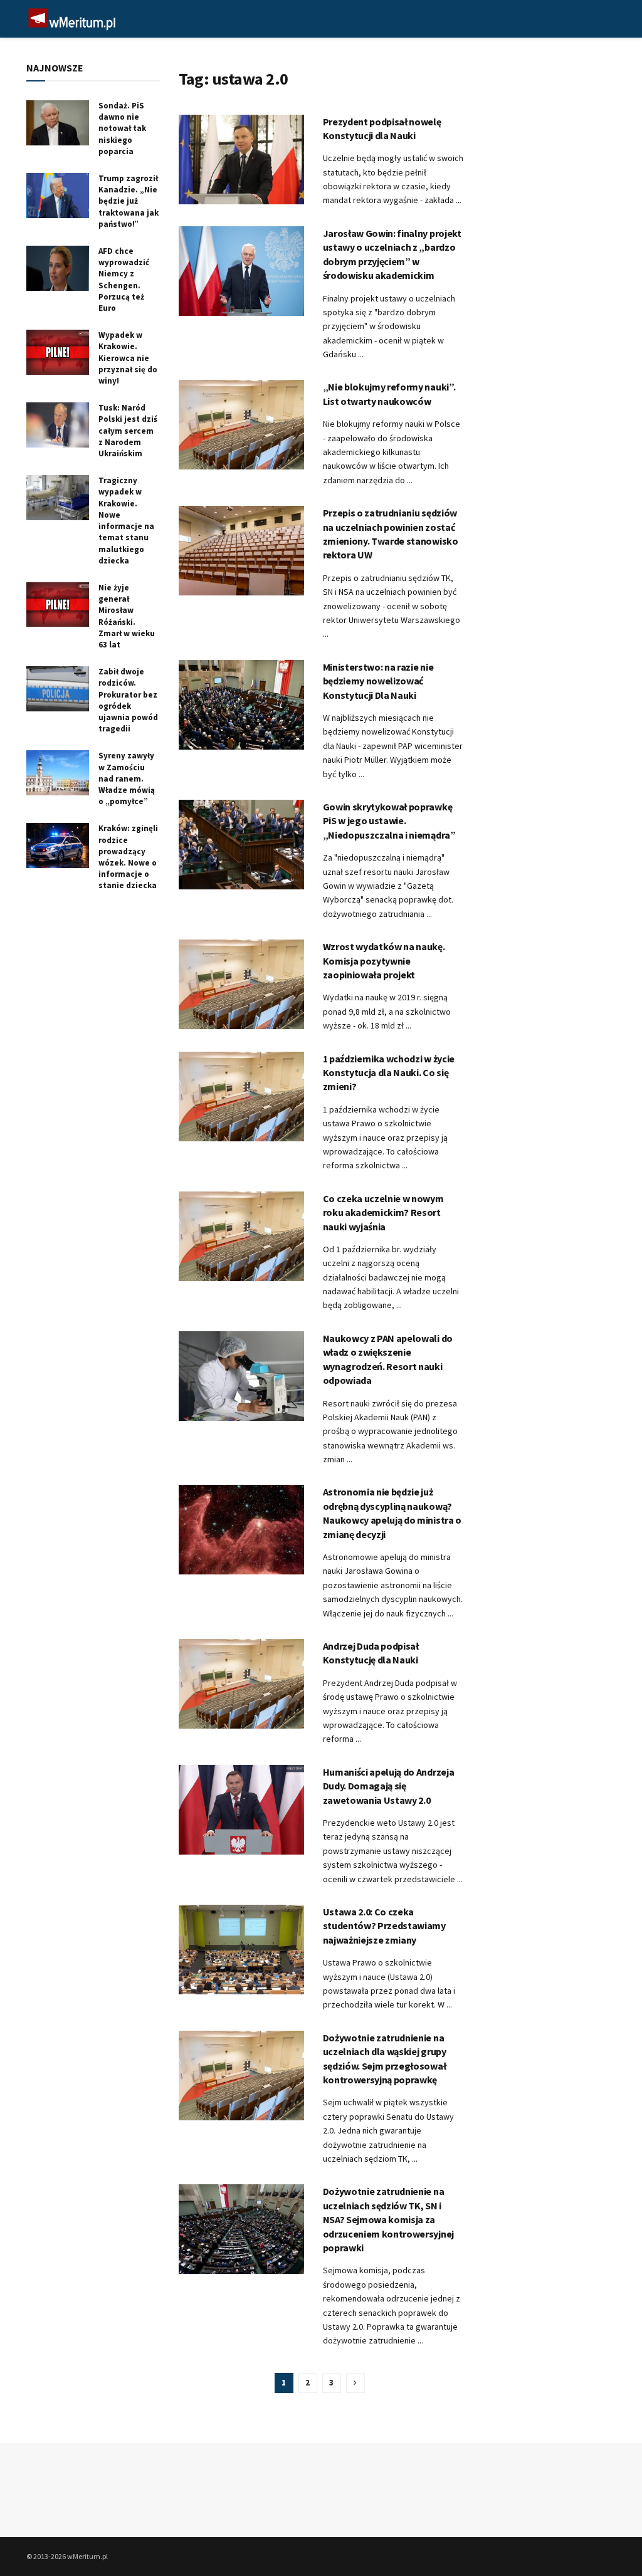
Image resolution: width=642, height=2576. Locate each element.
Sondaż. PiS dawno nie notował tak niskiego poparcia (122, 128)
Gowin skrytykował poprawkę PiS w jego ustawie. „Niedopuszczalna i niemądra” (389, 821)
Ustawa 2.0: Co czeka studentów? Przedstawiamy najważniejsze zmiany (384, 1926)
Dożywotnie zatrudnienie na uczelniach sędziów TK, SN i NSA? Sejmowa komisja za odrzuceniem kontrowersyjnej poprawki (388, 2219)
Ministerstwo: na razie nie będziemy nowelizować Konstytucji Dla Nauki (378, 681)
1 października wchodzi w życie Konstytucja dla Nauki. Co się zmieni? (389, 1073)
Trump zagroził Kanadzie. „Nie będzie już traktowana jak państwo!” (129, 201)
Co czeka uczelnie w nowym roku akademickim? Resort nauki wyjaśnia (383, 1212)
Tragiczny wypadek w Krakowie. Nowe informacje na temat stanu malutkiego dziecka (126, 520)
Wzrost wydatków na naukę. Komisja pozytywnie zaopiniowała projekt (384, 961)
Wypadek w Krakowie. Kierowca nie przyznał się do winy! (128, 358)
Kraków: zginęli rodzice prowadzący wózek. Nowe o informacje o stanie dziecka (128, 857)
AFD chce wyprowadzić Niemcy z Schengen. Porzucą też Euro (124, 280)
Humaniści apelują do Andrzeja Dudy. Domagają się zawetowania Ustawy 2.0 (389, 1786)
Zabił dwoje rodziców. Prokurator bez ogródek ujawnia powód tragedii (128, 700)
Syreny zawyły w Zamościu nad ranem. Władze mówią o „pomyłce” (127, 778)
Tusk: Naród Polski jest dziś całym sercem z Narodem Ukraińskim (128, 431)
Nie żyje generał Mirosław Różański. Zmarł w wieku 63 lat (127, 616)
